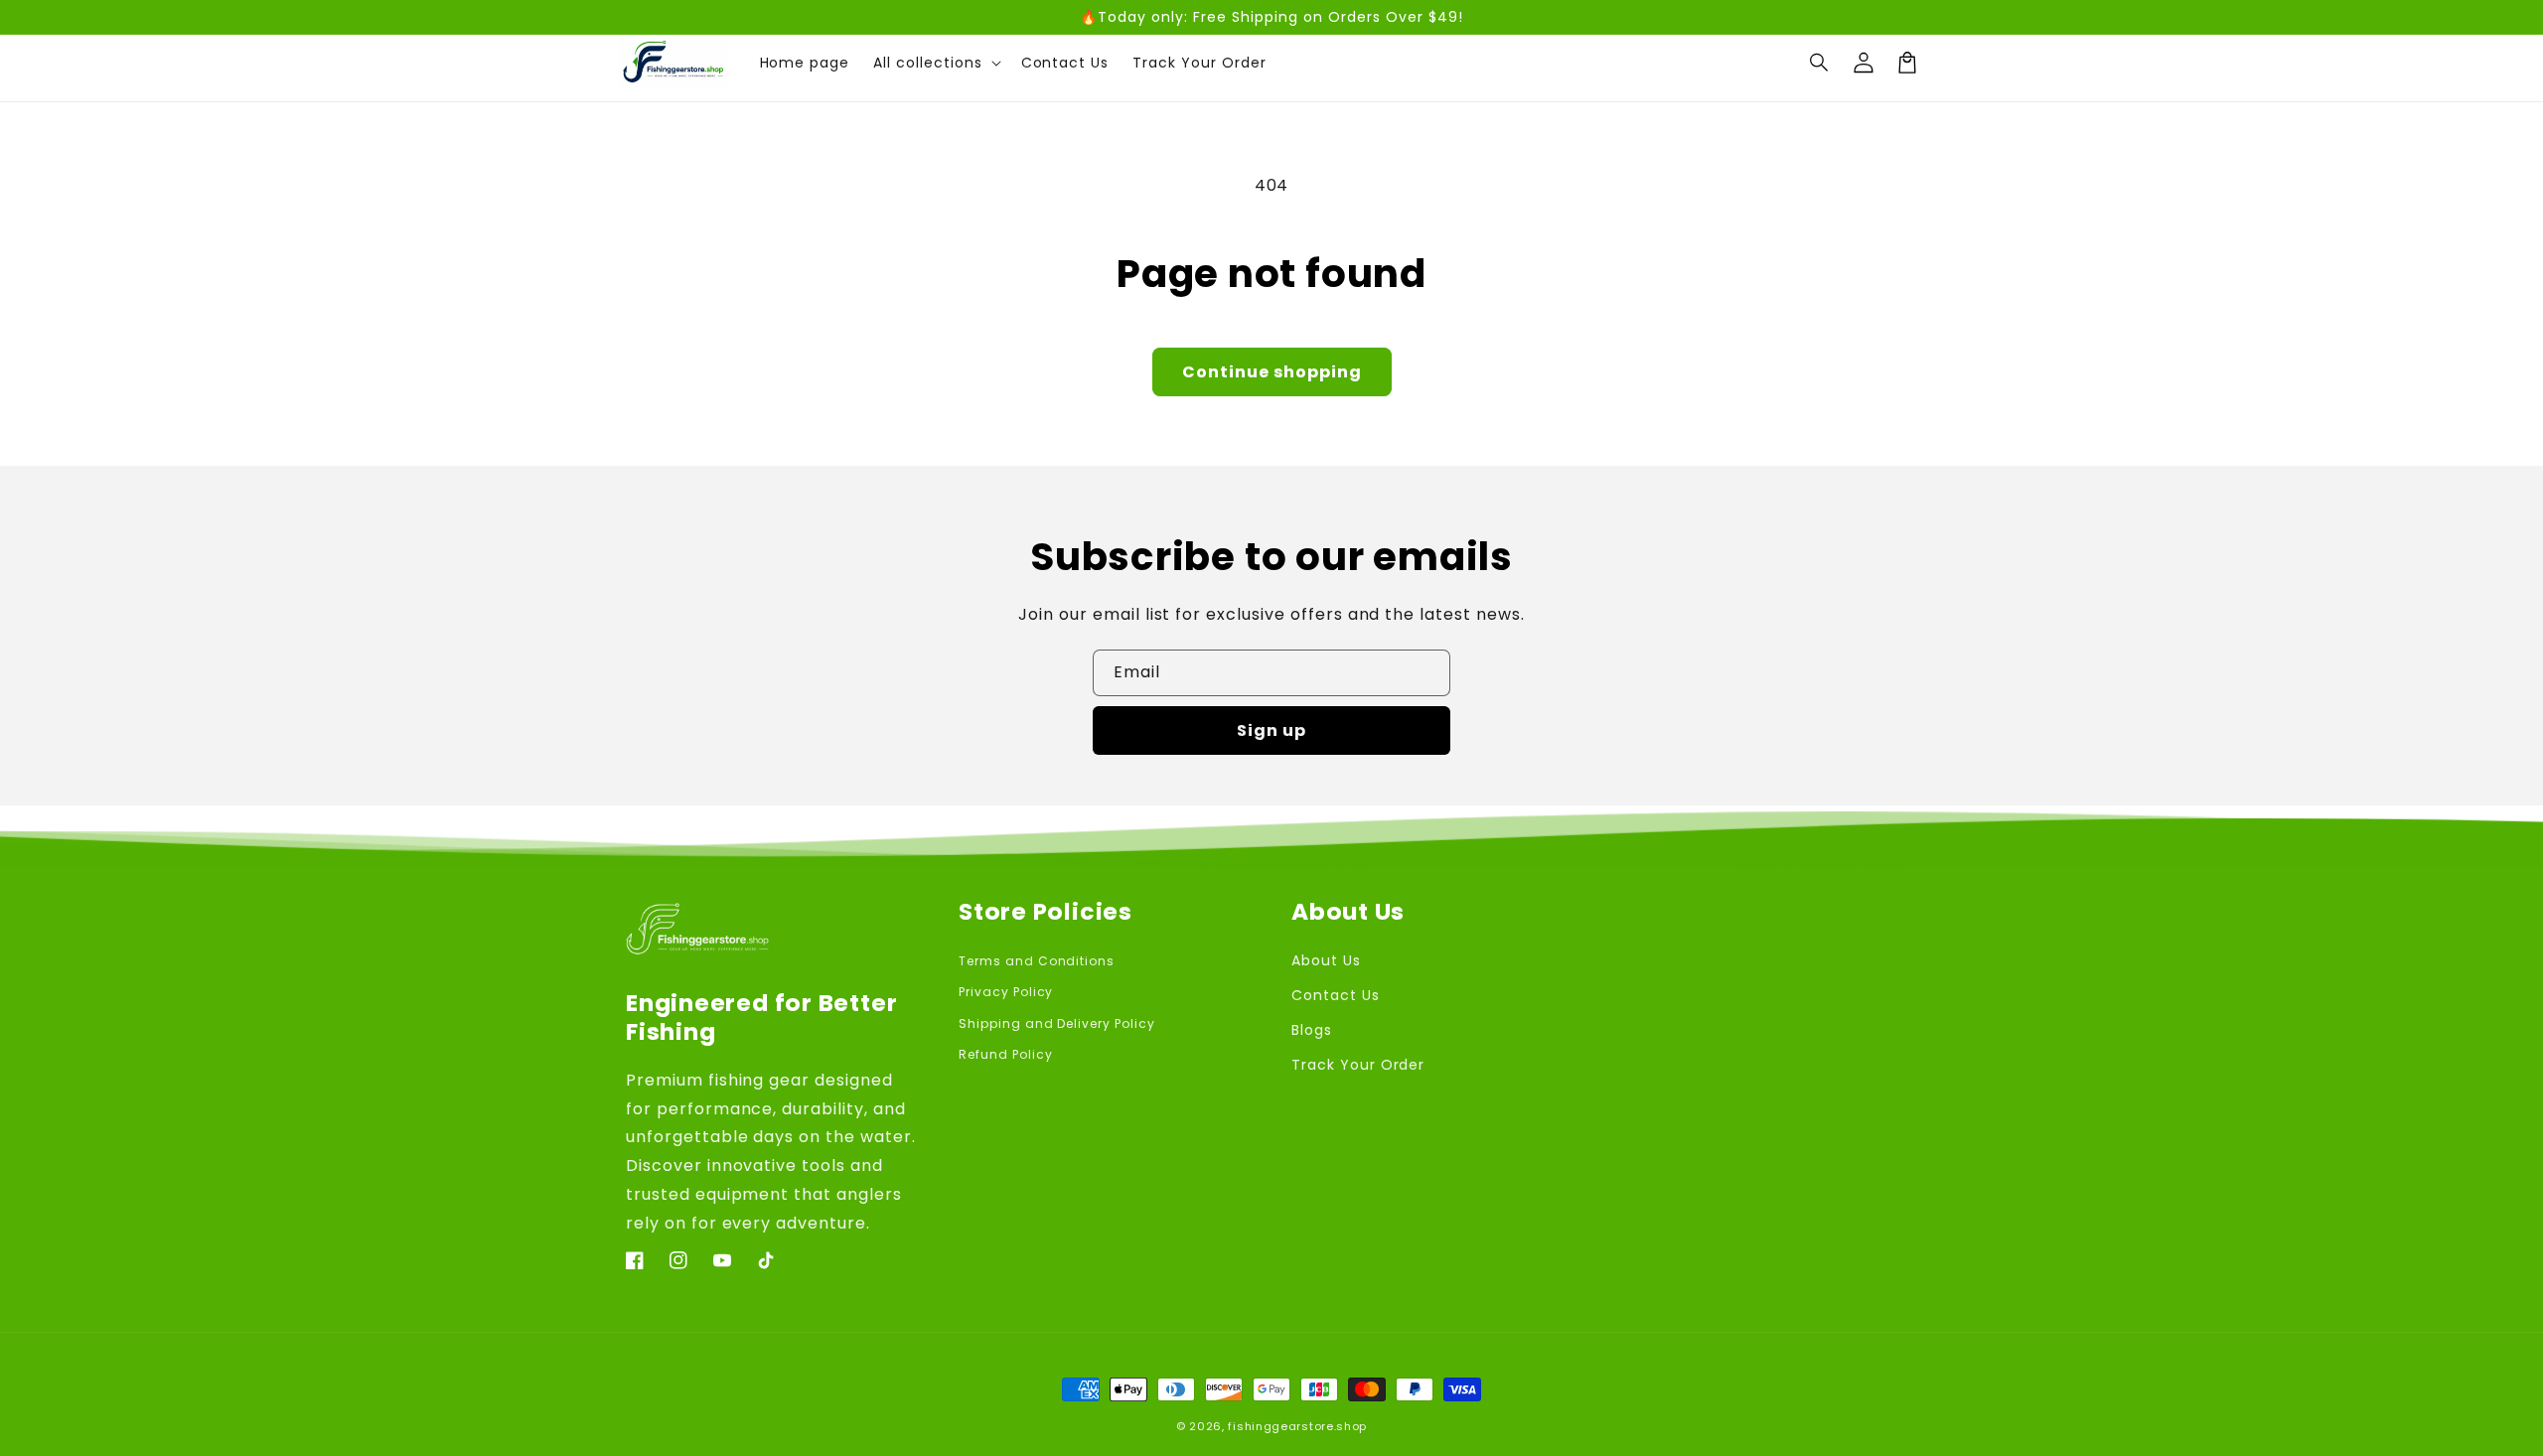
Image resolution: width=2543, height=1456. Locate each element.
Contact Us (1336, 995)
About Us (1326, 960)
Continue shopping (1272, 372)
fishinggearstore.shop (1297, 1426)
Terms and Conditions (1037, 961)
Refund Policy (1005, 1054)
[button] (1820, 63)
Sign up (1271, 730)
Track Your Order (1358, 1065)
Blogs (1312, 1030)
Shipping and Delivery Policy (1057, 1023)
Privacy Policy (1006, 992)
